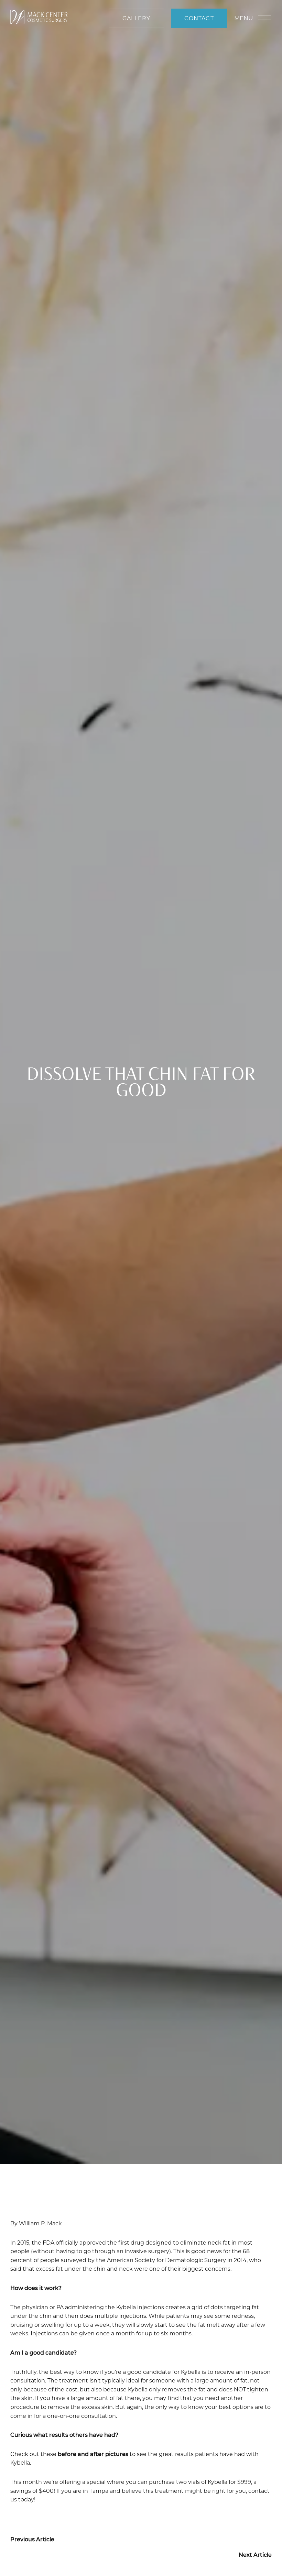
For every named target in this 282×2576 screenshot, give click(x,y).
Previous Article (32, 2539)
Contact (199, 18)
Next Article (255, 2555)
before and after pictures (93, 2454)
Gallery (136, 18)
